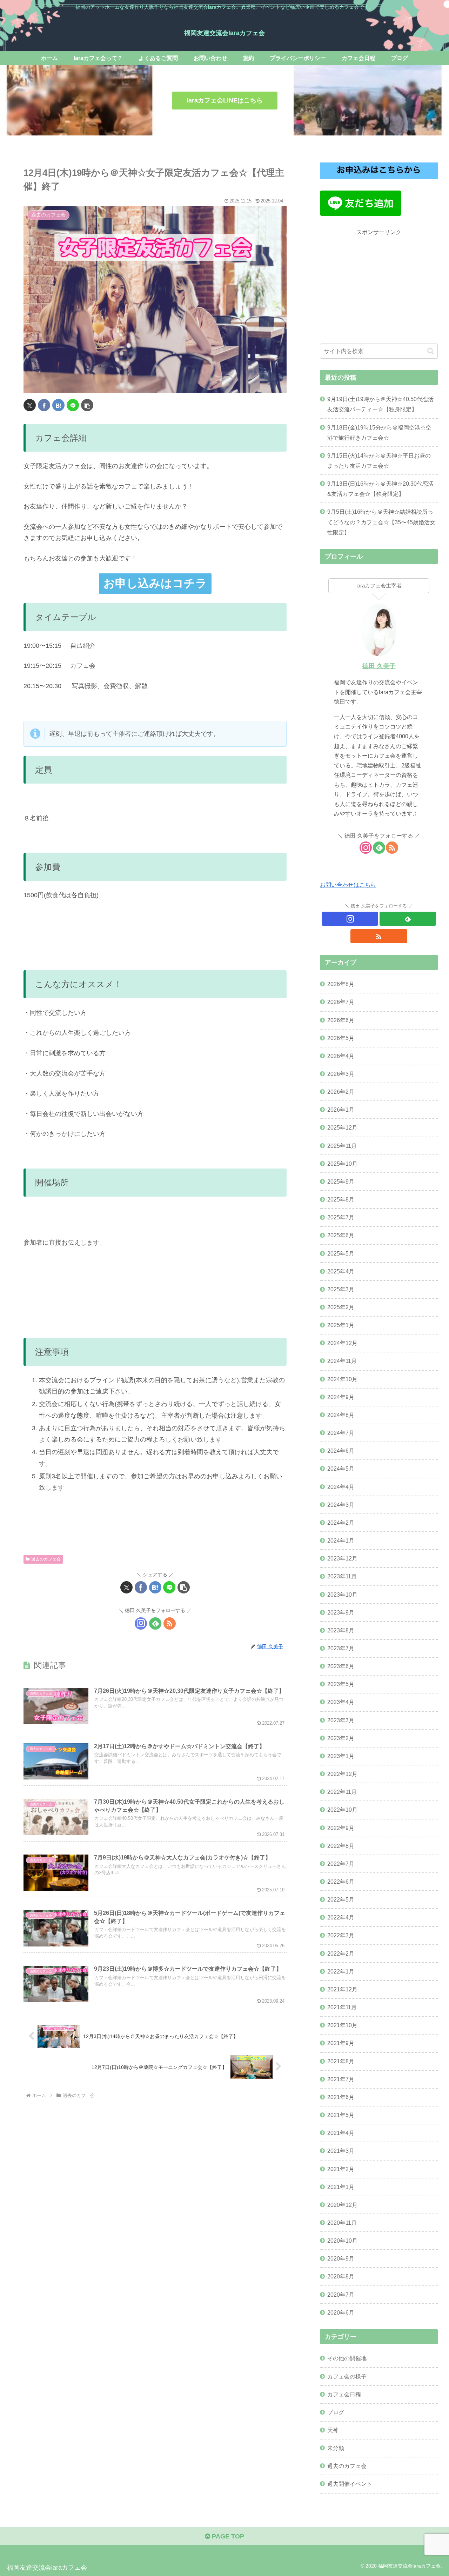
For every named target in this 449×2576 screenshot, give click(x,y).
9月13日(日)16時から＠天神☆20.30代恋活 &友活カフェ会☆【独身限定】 (380, 489)
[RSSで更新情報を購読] (170, 1623)
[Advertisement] (379, 286)
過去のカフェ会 (46, 1559)
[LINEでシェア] (73, 405)
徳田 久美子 (379, 666)
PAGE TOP (227, 2536)
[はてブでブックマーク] (58, 405)
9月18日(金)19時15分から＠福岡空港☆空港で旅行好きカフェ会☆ (379, 432)
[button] (87, 405)
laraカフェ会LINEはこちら (225, 100)
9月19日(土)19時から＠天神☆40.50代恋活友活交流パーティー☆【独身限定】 (380, 404)
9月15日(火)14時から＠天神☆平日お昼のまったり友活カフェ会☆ (379, 461)
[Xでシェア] (30, 405)
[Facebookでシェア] (44, 405)
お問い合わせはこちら (348, 885)
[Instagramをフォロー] (141, 1623)
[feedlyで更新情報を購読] (155, 1623)
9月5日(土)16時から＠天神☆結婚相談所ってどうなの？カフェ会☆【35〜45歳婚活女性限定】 (381, 522)
